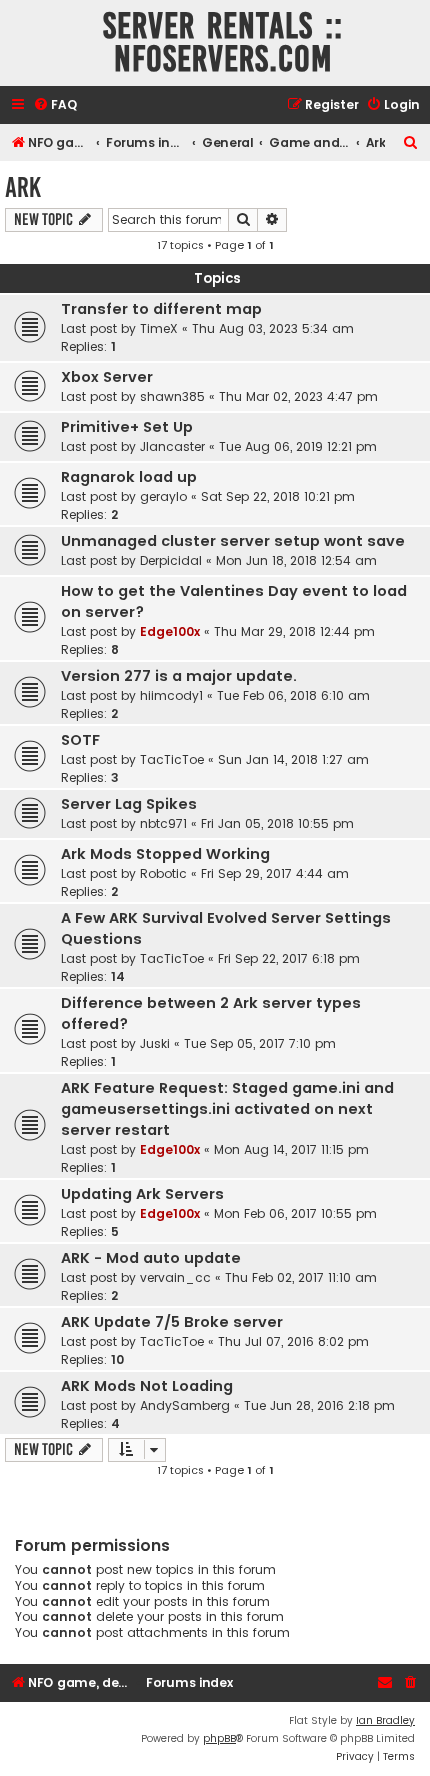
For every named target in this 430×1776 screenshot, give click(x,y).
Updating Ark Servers (142, 1194)
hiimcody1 (171, 695)
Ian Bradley (385, 1720)
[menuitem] (55, 105)
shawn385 (172, 396)
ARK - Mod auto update (151, 1258)
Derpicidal (171, 560)
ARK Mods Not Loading (147, 1386)
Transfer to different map (161, 309)
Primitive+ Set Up (127, 427)
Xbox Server (107, 377)
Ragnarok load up (129, 477)
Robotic (163, 873)
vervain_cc (175, 1277)
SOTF (80, 740)
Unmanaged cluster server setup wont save (233, 541)
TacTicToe (172, 759)
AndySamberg (185, 1405)
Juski (155, 1043)
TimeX (159, 328)
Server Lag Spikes (129, 804)
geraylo (163, 496)
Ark (23, 187)
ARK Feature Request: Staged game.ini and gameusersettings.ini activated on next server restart (227, 1109)
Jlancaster (172, 446)
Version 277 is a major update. (179, 676)
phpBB (219, 1738)
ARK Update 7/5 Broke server (172, 1322)
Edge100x (170, 631)
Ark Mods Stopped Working (165, 854)
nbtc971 (163, 823)
